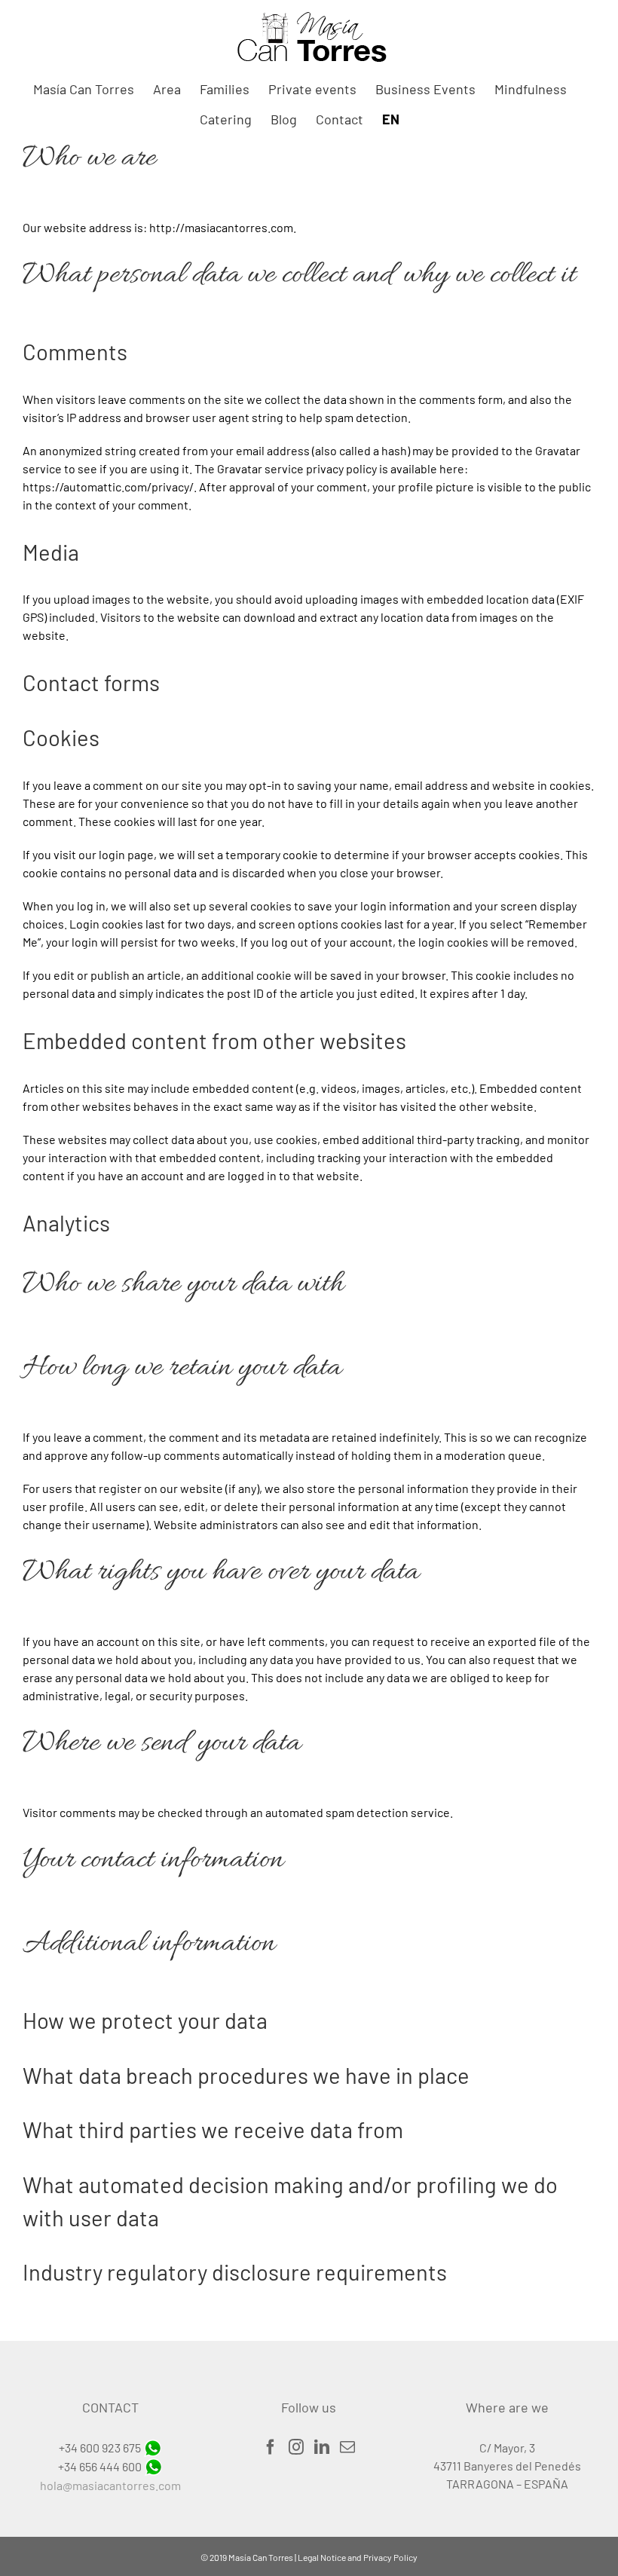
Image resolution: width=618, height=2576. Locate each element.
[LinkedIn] (322, 2447)
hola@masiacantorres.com (110, 2485)
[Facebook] (271, 2447)
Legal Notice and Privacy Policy (358, 2557)
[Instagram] (296, 2447)
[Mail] (347, 2447)
